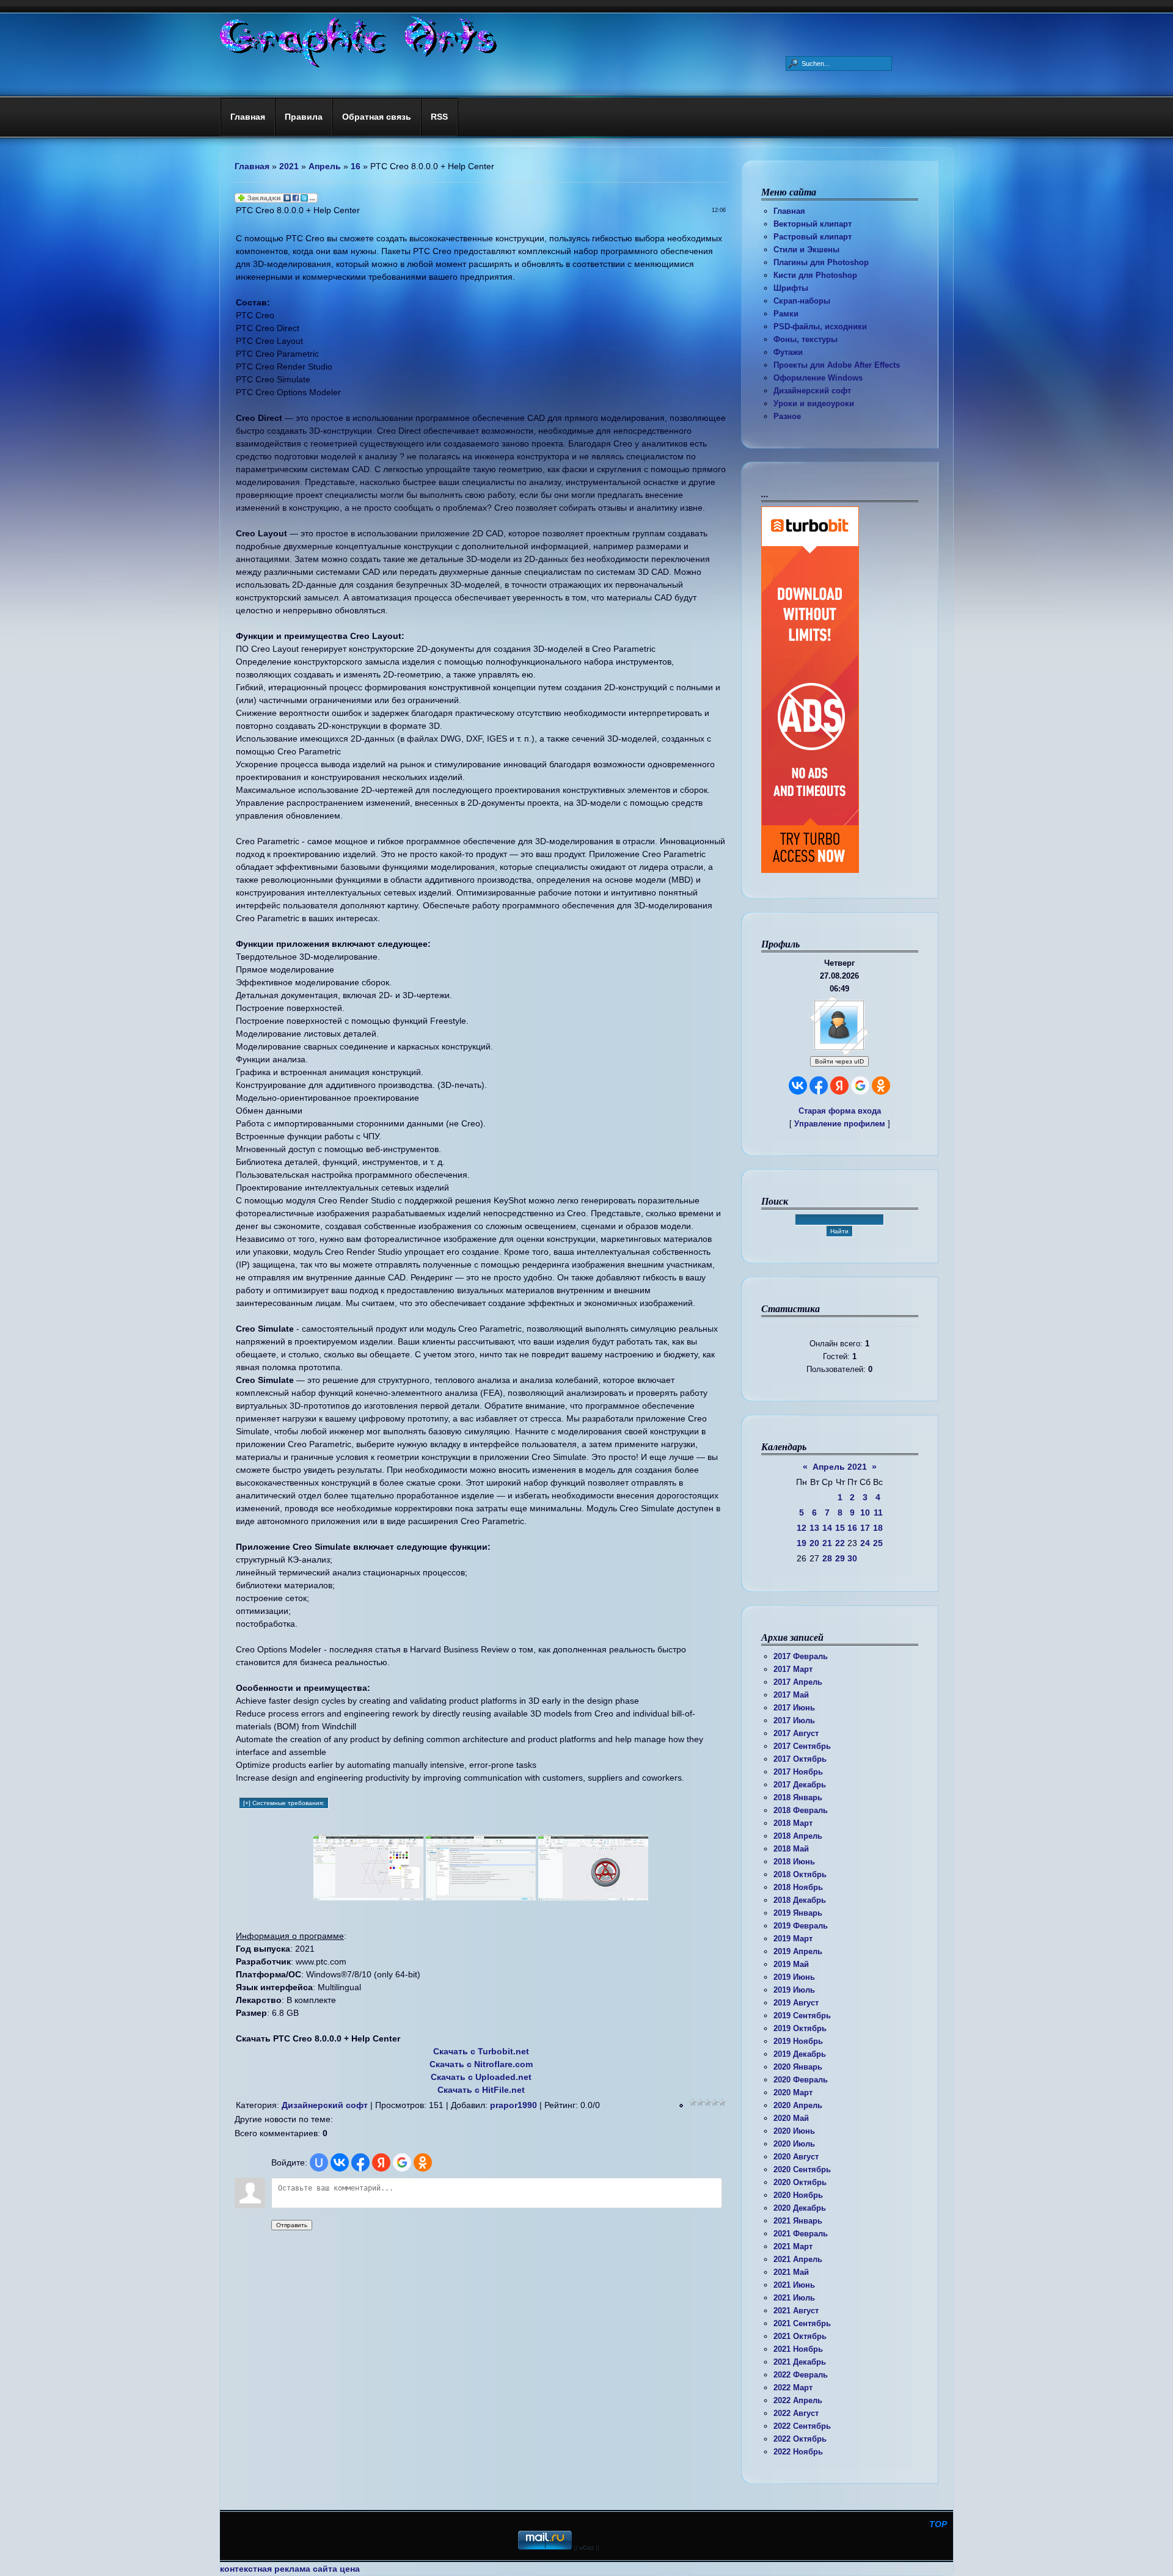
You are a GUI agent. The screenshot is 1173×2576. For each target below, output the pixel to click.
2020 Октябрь (800, 2182)
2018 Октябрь (800, 1874)
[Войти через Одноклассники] (881, 1085)
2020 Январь (798, 2067)
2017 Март (793, 1669)
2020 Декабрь (800, 2208)
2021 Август (796, 2311)
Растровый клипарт (813, 237)
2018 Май (791, 1849)
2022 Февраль (801, 2375)
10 (865, 1512)
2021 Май (791, 2272)
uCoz (586, 2548)
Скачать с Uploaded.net (481, 2077)
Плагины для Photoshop (821, 262)
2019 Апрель (798, 1951)
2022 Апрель (798, 2400)
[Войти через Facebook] (819, 1085)
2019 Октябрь (800, 2028)
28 (827, 1558)
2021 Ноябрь (798, 2349)
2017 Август (796, 1733)
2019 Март (793, 1939)
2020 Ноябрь (798, 2195)
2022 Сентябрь (802, 2426)
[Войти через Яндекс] (839, 1085)
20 (814, 1543)
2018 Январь (798, 1797)
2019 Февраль (801, 1926)
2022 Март (793, 2388)
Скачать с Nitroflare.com (481, 2064)
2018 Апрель (798, 1836)
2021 (289, 166)
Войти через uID (839, 1061)
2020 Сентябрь (802, 2169)
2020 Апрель (798, 2105)
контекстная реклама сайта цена (290, 2569)
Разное (787, 416)
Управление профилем (840, 1124)
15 (840, 1528)
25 (878, 1543)
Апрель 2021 (840, 1467)
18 (878, 1528)
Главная (789, 211)
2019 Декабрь (800, 2054)
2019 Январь (798, 1913)
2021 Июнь (794, 2285)
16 (852, 1528)
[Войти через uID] (319, 2162)
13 (814, 1528)
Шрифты (791, 288)
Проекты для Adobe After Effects (837, 365)
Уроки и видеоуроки (814, 403)
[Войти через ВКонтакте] (798, 1085)
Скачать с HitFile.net (481, 2090)
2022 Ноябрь (798, 2452)
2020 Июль (794, 2144)
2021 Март (793, 2246)
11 (878, 1512)
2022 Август (796, 2413)
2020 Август (796, 2157)
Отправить (292, 2225)
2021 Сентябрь (802, 2323)
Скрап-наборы (802, 301)
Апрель (325, 166)
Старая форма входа (840, 1111)
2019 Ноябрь (798, 2041)
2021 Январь (798, 2221)
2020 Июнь (794, 2131)
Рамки (786, 314)
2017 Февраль (801, 1656)
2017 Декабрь (800, 1785)
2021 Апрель (798, 2259)
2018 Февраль (801, 1810)
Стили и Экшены (806, 250)
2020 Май (791, 2118)
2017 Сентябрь (802, 1746)
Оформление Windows (818, 378)
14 (827, 1528)
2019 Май (791, 1964)
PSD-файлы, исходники (820, 327)
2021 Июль (794, 2298)
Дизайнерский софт (812, 391)
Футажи (788, 352)
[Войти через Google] (860, 1085)
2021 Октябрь (800, 2336)
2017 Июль (794, 1720)
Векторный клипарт (813, 224)
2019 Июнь (794, 1977)
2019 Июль (794, 1990)
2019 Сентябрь (802, 2016)
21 (827, 1543)
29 (840, 1558)
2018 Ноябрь (798, 1887)
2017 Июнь (794, 1708)
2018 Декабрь (800, 1900)
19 (802, 1543)
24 (865, 1543)
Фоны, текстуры (806, 339)
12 (802, 1528)
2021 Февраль (801, 2234)
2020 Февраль (801, 2080)
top (938, 2524)
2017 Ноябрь (798, 1772)
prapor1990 (513, 2105)
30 (852, 1558)
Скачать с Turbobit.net (481, 2051)
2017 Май (791, 1695)
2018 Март (793, 1823)
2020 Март (793, 2093)
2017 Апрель (798, 1682)
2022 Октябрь (800, 2439)
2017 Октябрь (800, 1759)
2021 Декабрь (800, 2362)
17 (865, 1528)
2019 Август (796, 2003)
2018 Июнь (794, 1862)
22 (840, 1543)
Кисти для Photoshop (815, 275)
